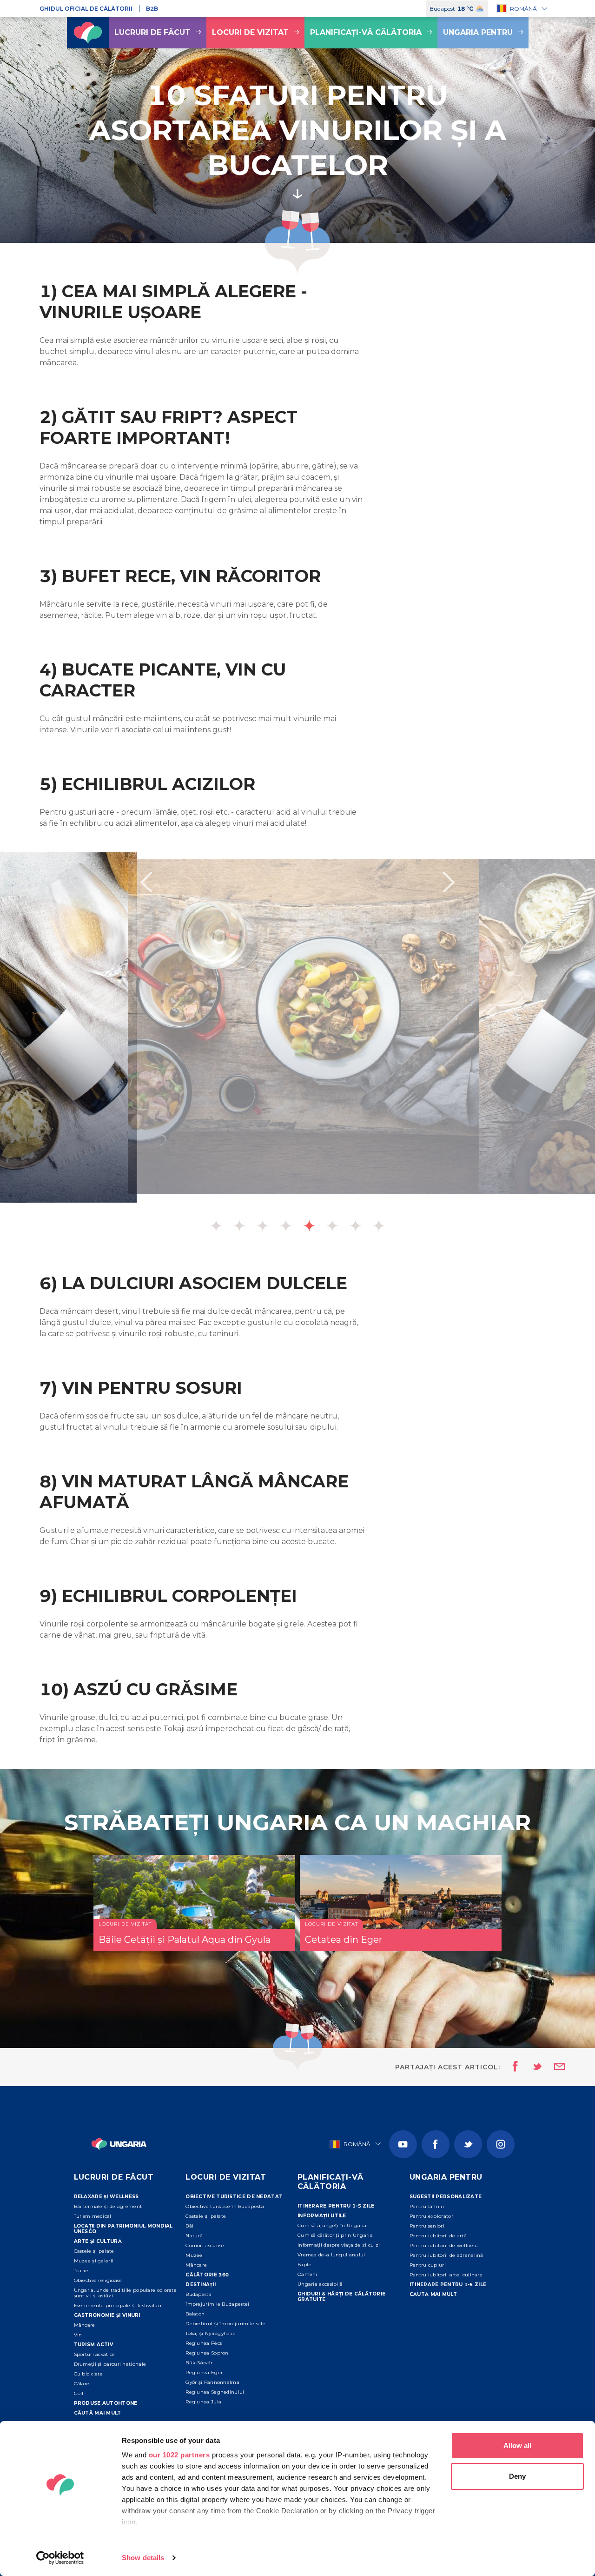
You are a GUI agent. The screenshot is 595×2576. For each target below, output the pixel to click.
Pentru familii (427, 2206)
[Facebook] (436, 2144)
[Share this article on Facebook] (512, 2067)
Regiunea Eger (204, 2372)
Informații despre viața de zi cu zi (339, 2245)
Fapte (305, 2265)
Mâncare (85, 2325)
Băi (189, 2226)
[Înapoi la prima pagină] (88, 33)
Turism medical (93, 2216)
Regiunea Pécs (204, 2343)
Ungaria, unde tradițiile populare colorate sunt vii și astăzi (126, 2293)
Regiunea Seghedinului (215, 2392)
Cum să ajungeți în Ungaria (332, 2225)
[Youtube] (403, 2144)
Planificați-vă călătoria (366, 32)
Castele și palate (94, 2251)
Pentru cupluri (428, 2265)
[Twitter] (468, 2144)
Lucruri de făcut (152, 32)
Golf (79, 2393)
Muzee (194, 2255)
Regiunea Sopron (207, 2353)
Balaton (195, 2314)
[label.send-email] (554, 2067)
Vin (78, 2335)
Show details (143, 2558)
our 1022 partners (179, 2455)
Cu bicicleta (89, 2374)
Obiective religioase (98, 2280)
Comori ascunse (205, 2245)
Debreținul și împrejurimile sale (225, 2324)
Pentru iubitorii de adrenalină (446, 2255)
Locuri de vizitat (250, 32)
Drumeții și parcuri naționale (110, 2364)
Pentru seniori (427, 2226)
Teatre (81, 2271)
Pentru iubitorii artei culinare (446, 2275)
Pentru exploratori (432, 2216)
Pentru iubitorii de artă (438, 2236)
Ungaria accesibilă (320, 2284)
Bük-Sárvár (199, 2363)
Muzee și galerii (94, 2261)
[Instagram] (501, 2144)
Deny (517, 2476)
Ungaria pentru (478, 32)
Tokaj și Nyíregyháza (211, 2333)
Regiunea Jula (203, 2402)
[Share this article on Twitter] (531, 2067)
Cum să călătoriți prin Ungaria (335, 2235)
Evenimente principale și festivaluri (118, 2305)
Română (523, 9)
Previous (146, 882)
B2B (152, 9)
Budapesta (198, 2294)
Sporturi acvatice (95, 2354)
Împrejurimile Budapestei (217, 2304)
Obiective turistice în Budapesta (225, 2206)
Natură (194, 2236)
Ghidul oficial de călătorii (86, 9)
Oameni (307, 2274)
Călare (82, 2384)
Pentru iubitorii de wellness (443, 2245)
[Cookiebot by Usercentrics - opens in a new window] (60, 2558)
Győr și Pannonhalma (212, 2382)
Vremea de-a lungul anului (331, 2255)
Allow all (517, 2446)
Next (449, 882)
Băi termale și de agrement (108, 2206)
